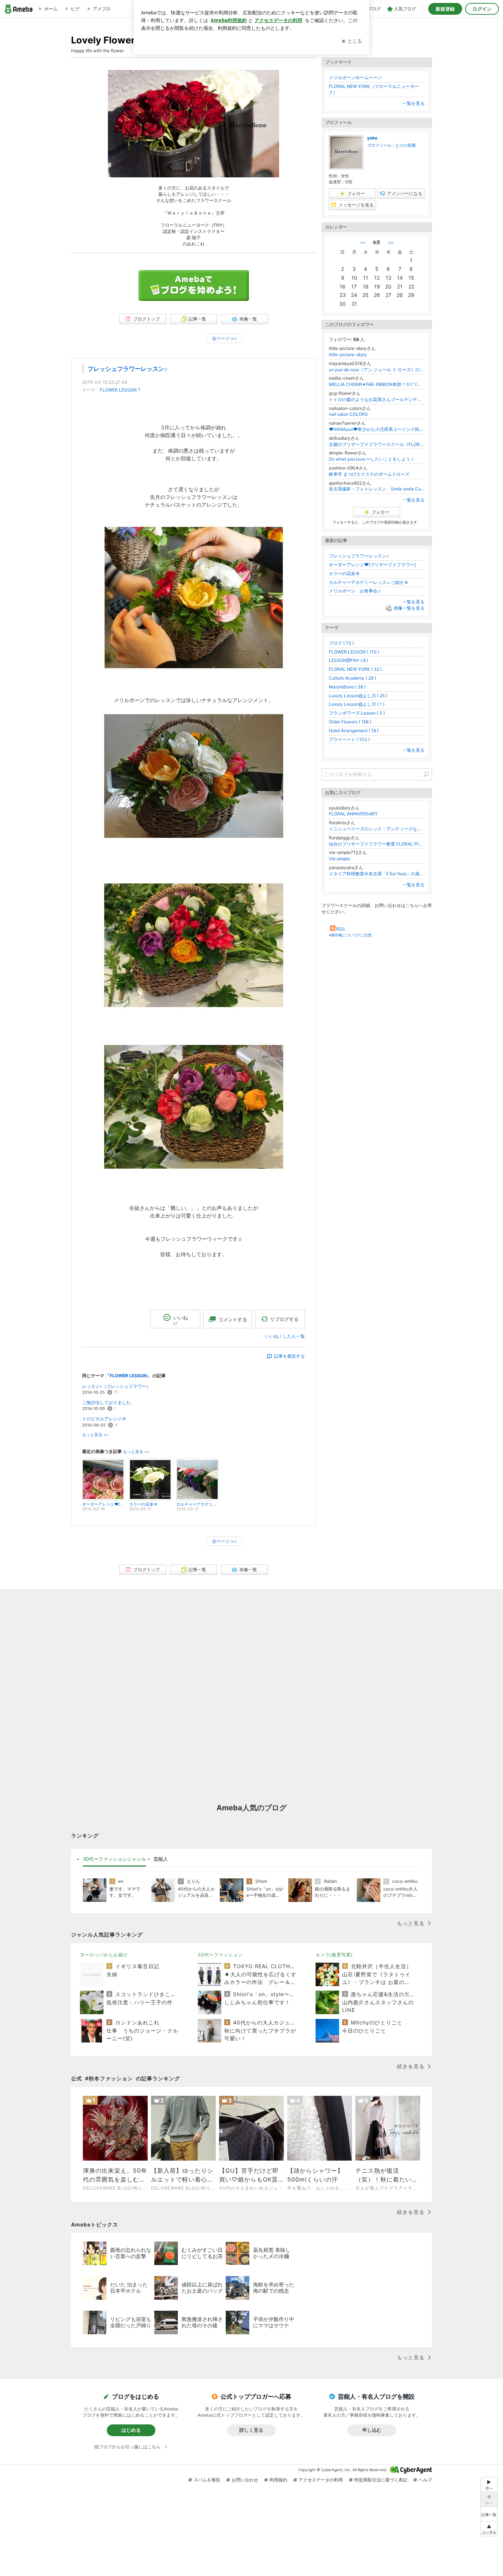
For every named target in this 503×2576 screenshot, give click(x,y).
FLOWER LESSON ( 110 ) (354, 652)
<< (363, 242)
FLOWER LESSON (118, 390)
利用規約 (278, 2480)
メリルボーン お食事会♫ (355, 591)
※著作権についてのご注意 (350, 935)
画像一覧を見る (409, 608)
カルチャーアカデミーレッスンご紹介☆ (369, 582)
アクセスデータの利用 (321, 2480)
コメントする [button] (233, 1319)
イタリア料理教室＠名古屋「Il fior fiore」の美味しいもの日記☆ (377, 874)
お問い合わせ (245, 2480)
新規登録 (445, 9)
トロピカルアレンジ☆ (104, 1419)
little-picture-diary (348, 355)
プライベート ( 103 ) (349, 739)
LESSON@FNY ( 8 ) (349, 660)
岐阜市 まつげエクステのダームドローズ (369, 474)
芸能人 (161, 1859)
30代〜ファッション (220, 1955)
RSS (341, 929)
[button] (489, 2529)
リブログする (284, 1319)
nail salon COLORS (348, 414)
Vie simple (339, 859)
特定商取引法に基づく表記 (381, 2480)
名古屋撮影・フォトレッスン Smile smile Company (377, 489)
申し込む (372, 2430)
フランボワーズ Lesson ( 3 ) (357, 713)
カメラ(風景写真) (334, 1955)
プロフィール (379, 145)
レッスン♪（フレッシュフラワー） (116, 1386)
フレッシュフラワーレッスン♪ (127, 369)
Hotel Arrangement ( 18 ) (354, 731)
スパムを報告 (207, 2480)
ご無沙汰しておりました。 (109, 1402)
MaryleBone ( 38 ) (347, 687)
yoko (372, 138)
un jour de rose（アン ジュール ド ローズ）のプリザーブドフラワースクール (377, 370)
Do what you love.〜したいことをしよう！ (372, 459)
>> (391, 242)
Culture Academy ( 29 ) (352, 678)
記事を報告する (289, 1356)
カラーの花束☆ (344, 573)
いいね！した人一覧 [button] (285, 1336)
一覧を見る (414, 103)
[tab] (115, 1859)
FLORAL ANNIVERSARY (353, 814)
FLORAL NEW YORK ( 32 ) (355, 669)
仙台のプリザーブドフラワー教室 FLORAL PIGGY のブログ (377, 844)
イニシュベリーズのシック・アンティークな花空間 (377, 829)
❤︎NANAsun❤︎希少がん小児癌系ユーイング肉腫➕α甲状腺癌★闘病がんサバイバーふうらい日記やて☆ (377, 429)
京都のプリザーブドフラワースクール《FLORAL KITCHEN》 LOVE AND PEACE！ (377, 444)
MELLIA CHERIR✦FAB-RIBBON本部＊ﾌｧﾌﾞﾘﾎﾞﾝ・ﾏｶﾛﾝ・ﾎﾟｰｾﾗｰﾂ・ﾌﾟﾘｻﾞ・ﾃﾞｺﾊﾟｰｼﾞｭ (377, 384)
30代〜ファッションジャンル (115, 1859)
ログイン (482, 9)
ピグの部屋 (406, 145)
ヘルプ (425, 2480)
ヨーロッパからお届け (104, 1955)
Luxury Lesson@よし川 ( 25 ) (358, 696)
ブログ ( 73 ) (341, 643)
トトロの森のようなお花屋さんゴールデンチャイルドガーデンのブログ (377, 399)
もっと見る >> (95, 1435)
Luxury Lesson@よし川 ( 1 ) (357, 704)
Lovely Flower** (108, 40)
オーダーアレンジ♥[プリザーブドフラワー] (372, 565)
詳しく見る (251, 2430)
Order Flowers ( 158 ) (350, 722)
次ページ (224, 338)
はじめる (131, 2430)
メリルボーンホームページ (355, 77)
